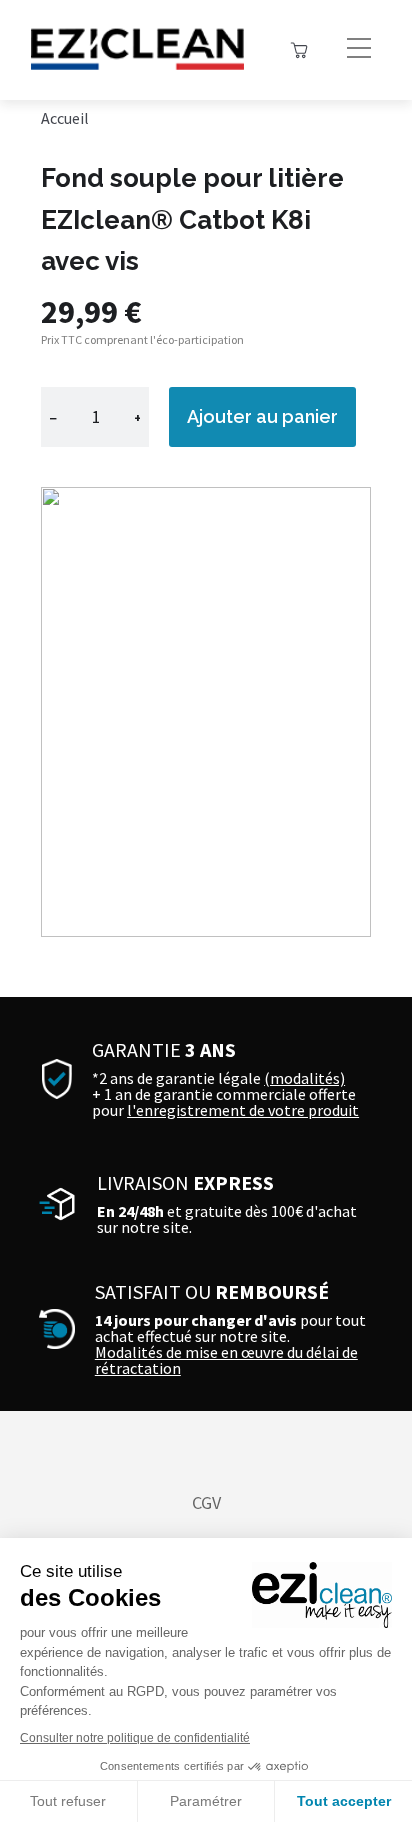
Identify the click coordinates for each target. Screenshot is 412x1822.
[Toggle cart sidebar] (299, 50)
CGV (206, 1502)
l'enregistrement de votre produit (243, 1110)
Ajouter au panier (262, 416)
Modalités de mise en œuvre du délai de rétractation (226, 1360)
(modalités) (304, 1078)
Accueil (65, 118)
